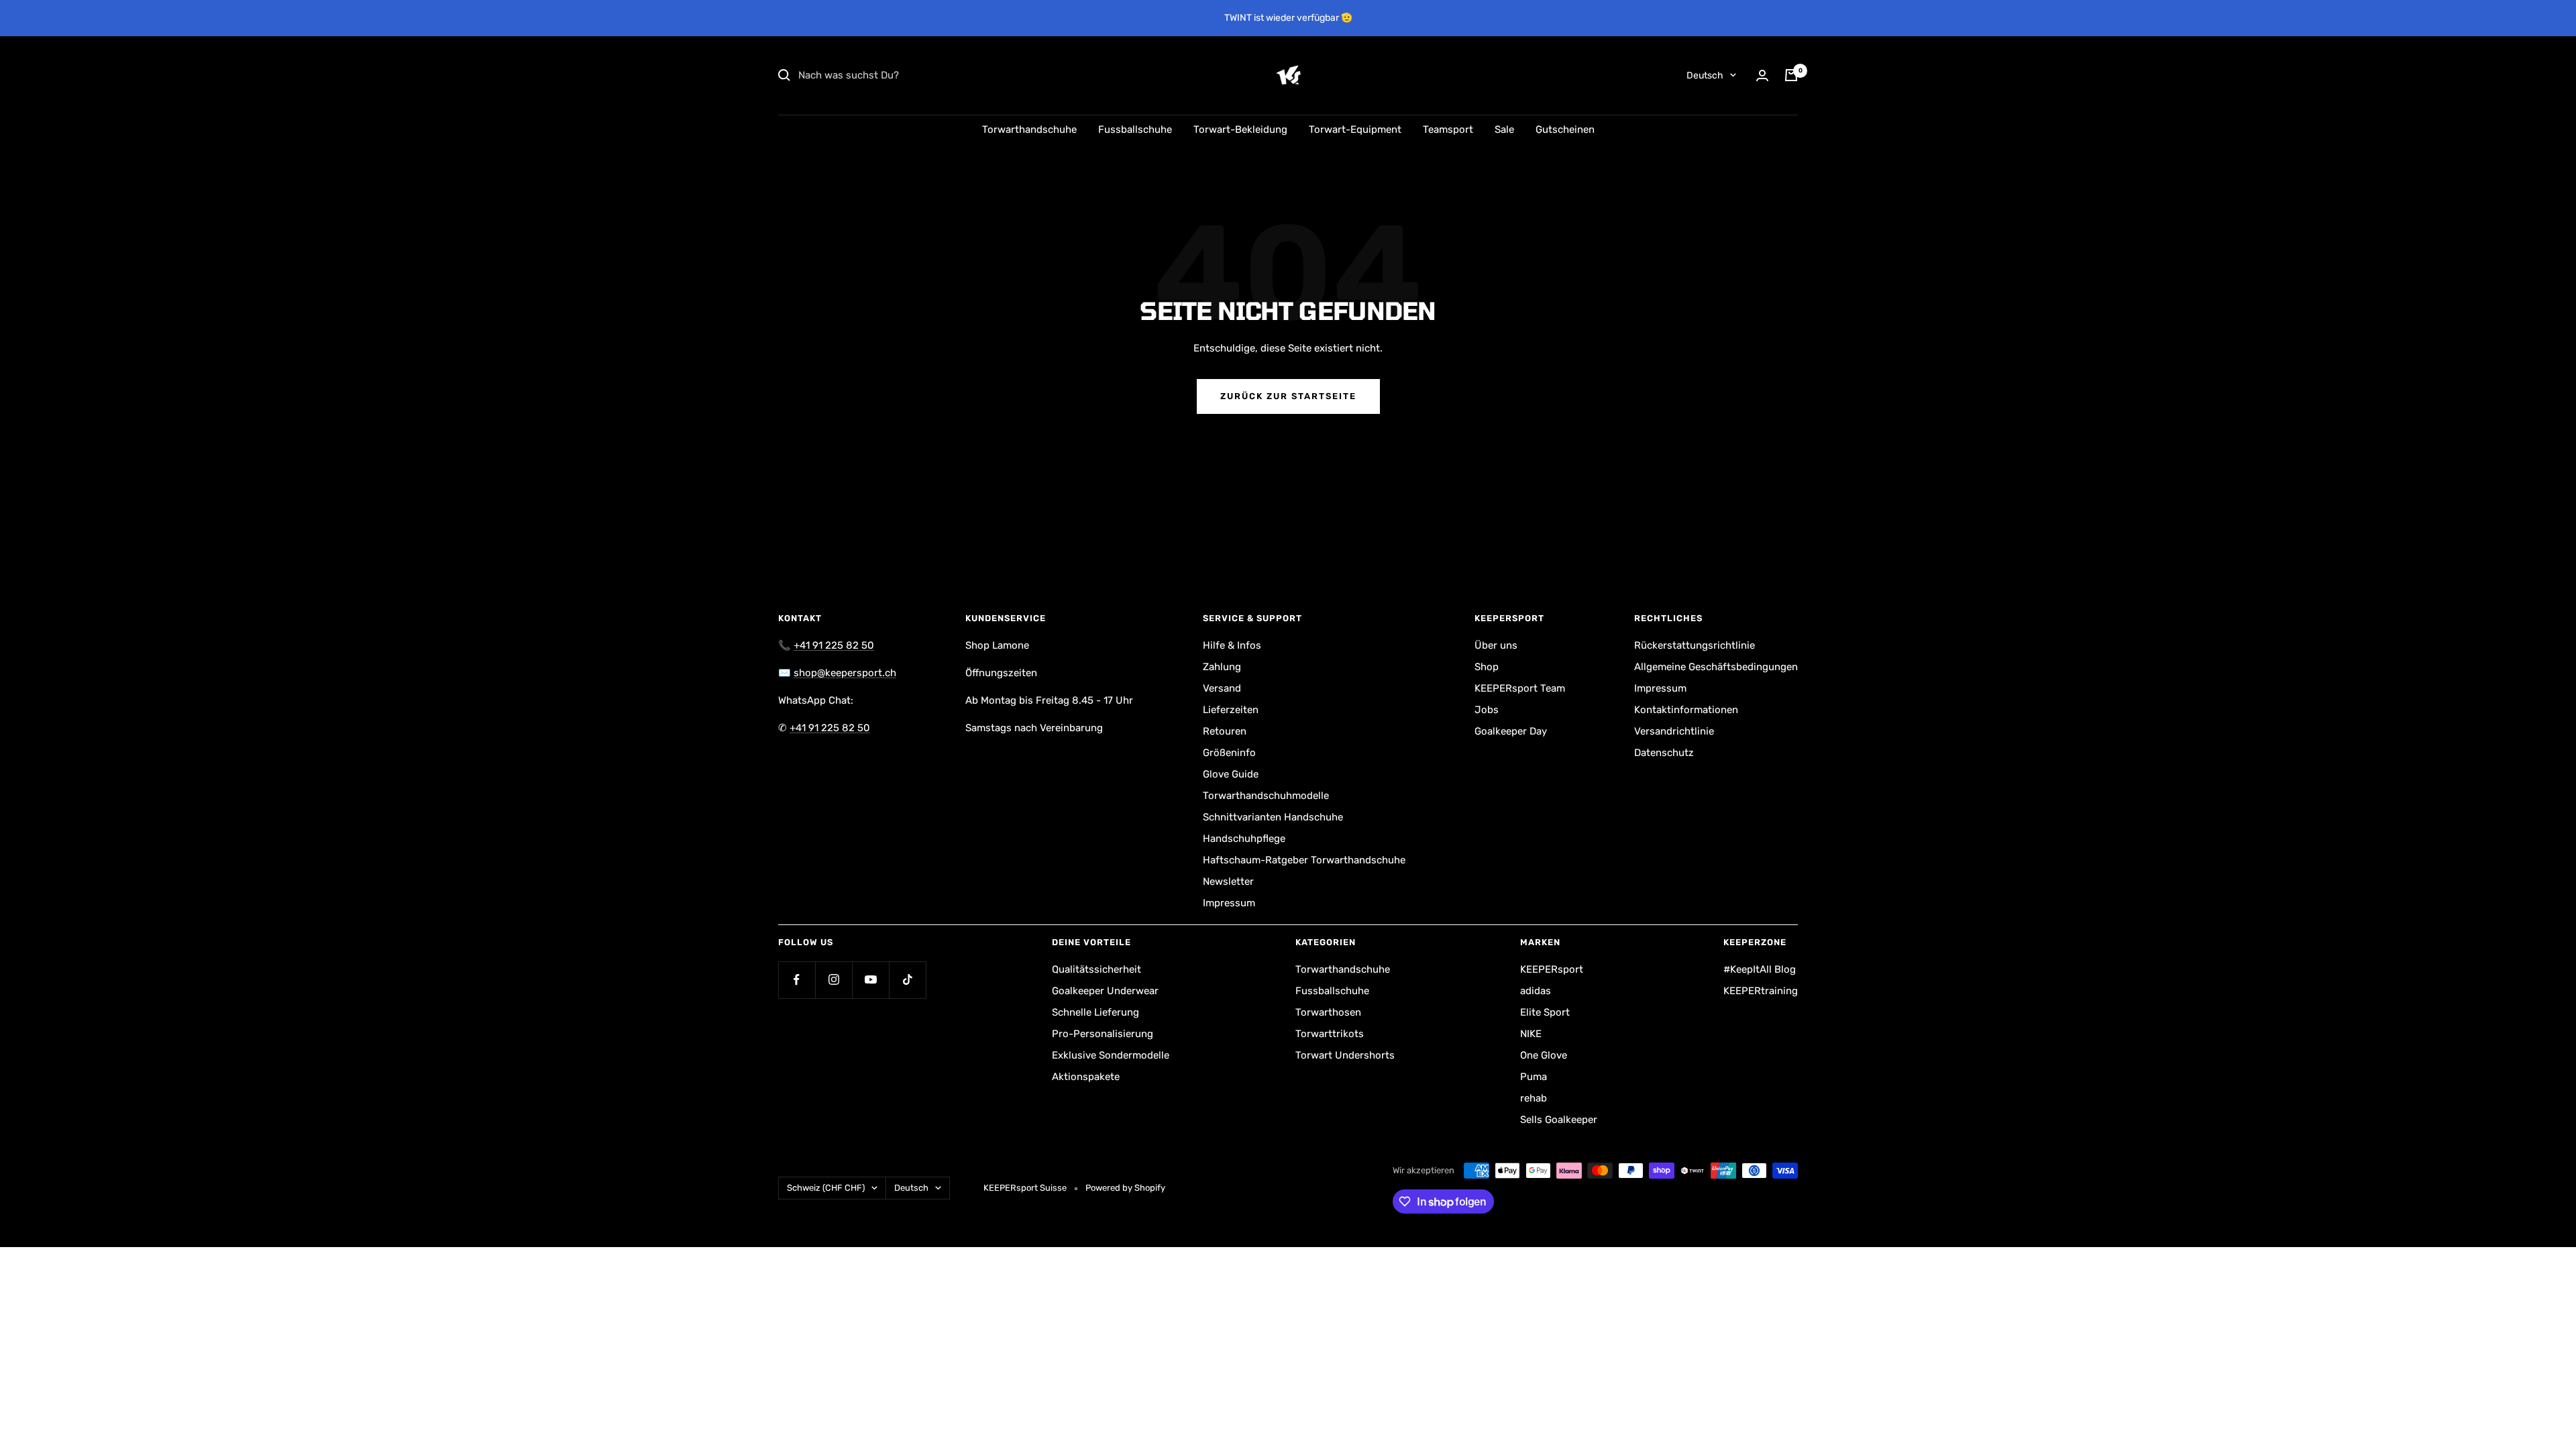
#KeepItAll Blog (1760, 969)
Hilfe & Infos (1232, 645)
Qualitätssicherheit (1096, 969)
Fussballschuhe (1135, 129)
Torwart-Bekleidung (1240, 129)
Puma (1534, 1077)
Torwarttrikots (1330, 1034)
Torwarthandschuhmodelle (1266, 796)
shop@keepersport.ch (845, 673)
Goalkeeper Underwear (1105, 991)
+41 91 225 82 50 (834, 645)
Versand (1222, 688)
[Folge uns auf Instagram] (834, 980)
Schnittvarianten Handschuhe (1273, 817)
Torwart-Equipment (1355, 129)
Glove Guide (1231, 774)
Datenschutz (1664, 753)
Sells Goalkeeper (1559, 1120)
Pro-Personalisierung (1103, 1034)
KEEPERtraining (1761, 991)
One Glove (1544, 1055)
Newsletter (1228, 881)
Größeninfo (1229, 753)
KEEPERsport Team (1520, 688)
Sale (1504, 129)
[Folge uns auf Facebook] (797, 980)
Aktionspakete (1086, 1077)
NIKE (1531, 1034)
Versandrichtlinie (1674, 731)
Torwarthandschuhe (1029, 129)
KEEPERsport (1552, 969)
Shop (1487, 667)
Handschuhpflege (1244, 839)
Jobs (1487, 710)
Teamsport (1448, 129)
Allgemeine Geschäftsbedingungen (1716, 667)
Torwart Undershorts (1345, 1055)
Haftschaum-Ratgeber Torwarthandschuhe (1304, 860)
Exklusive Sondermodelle (1111, 1055)
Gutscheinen (1565, 129)
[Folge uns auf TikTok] (907, 980)
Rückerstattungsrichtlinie (1695, 645)
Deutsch (1705, 75)
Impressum (1229, 903)
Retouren (1225, 731)
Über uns (1496, 645)
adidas (1536, 991)
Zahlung (1222, 667)
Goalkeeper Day (1511, 731)
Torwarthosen (1328, 1012)
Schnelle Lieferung (1095, 1012)
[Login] (1762, 75)
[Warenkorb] (1791, 75)
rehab (1534, 1098)
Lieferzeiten (1231, 710)
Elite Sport (1545, 1012)
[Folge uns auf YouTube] (870, 980)
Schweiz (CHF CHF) (826, 1188)
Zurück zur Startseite (1288, 396)
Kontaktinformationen (1686, 710)
